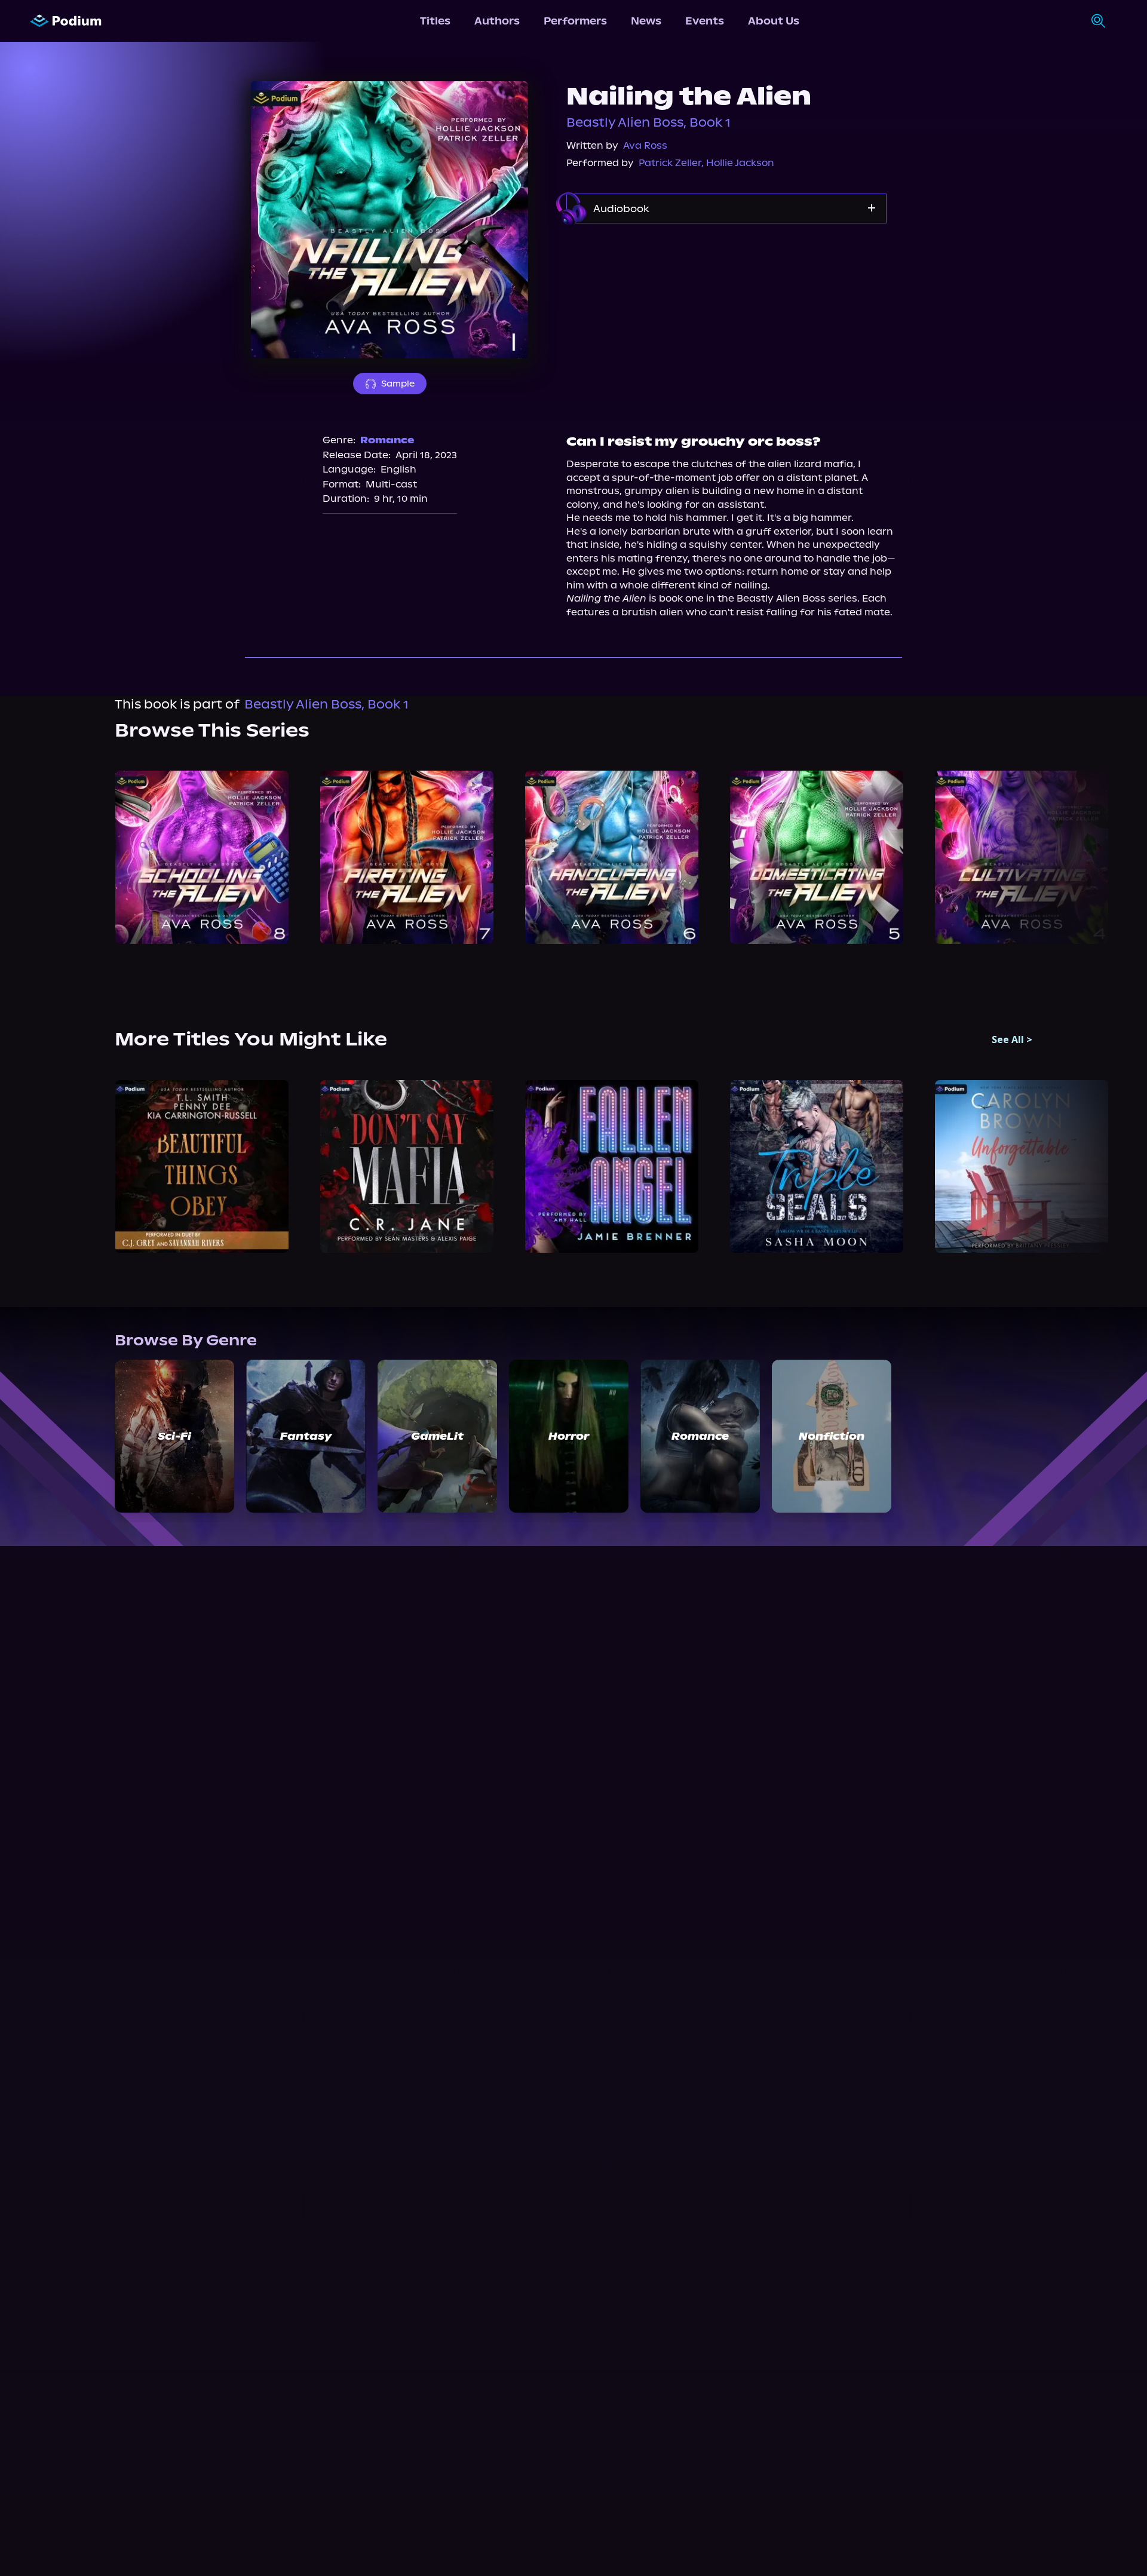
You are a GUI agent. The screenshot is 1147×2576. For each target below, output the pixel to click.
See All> (1012, 1039)
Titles (435, 21)
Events (705, 21)
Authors (497, 21)
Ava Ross (645, 145)
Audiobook (621, 208)
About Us (774, 21)
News (646, 21)
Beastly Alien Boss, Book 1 (648, 122)
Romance (387, 440)
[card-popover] (202, 857)
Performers (575, 21)
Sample (398, 384)
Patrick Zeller (670, 163)
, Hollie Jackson (738, 163)
